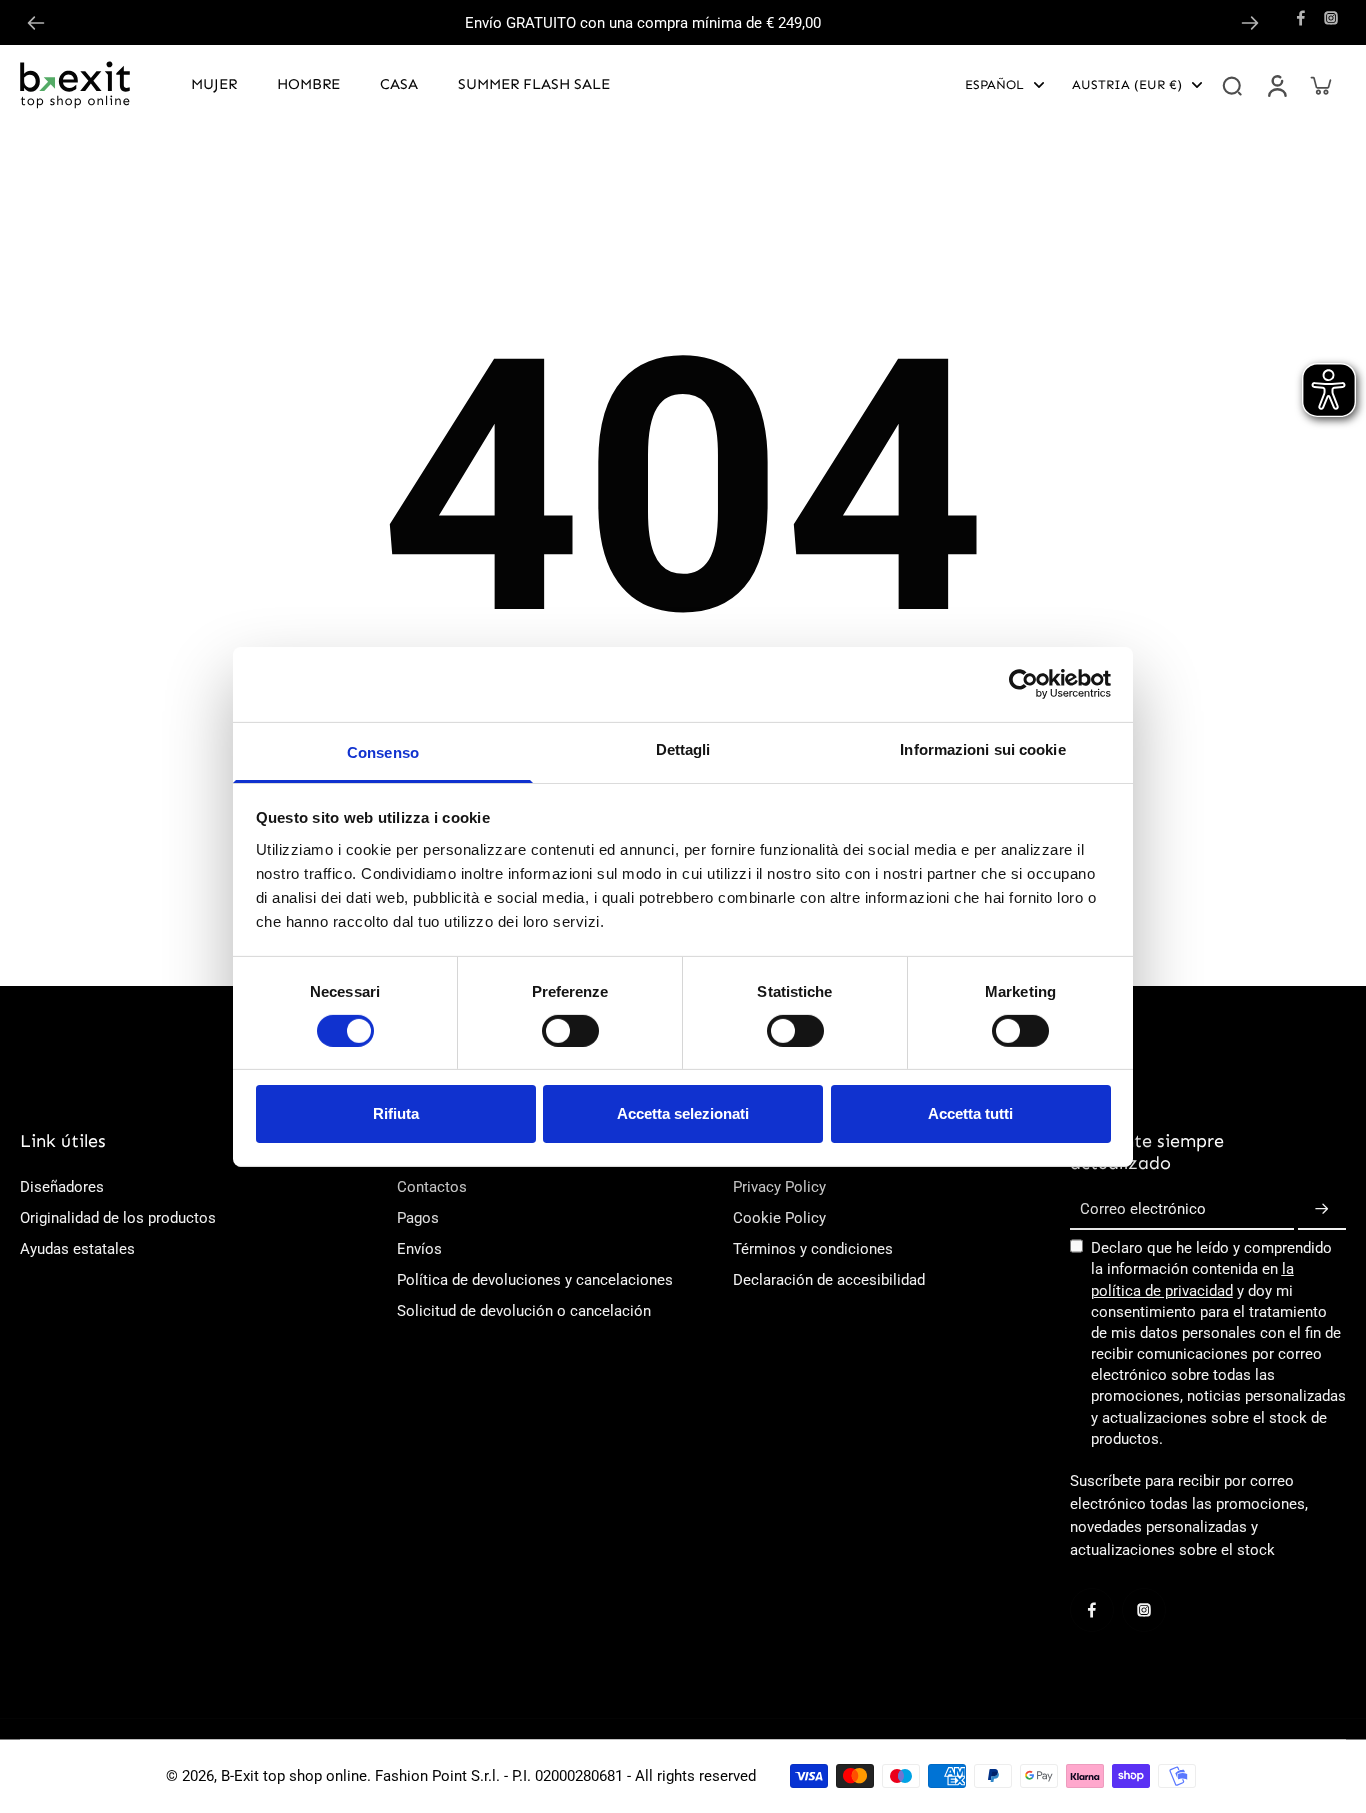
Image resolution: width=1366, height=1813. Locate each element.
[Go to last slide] (36, 23)
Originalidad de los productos (118, 1218)
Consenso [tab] (383, 751)
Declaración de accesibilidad (829, 1280)
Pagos (418, 1218)
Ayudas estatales (77, 1249)
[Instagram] (1331, 18)
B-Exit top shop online (294, 1776)
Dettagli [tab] (683, 748)
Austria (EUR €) (1127, 84)
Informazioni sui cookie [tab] (982, 748)
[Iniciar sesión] (1276, 85)
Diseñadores (62, 1187)
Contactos (432, 1187)
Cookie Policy (779, 1218)
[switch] (570, 1031)
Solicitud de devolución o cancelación (524, 1311)
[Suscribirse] (1322, 1210)
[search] (1232, 85)
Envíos (419, 1249)
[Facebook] (1301, 18)
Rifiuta (396, 1113)
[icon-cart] (1320, 85)
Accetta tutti (970, 1113)
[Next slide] (1250, 23)
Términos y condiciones (813, 1249)
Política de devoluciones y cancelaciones (535, 1280)
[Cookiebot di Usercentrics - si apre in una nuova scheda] (1023, 684)
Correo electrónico (1143, 1210)
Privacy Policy (779, 1187)
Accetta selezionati (683, 1113)
